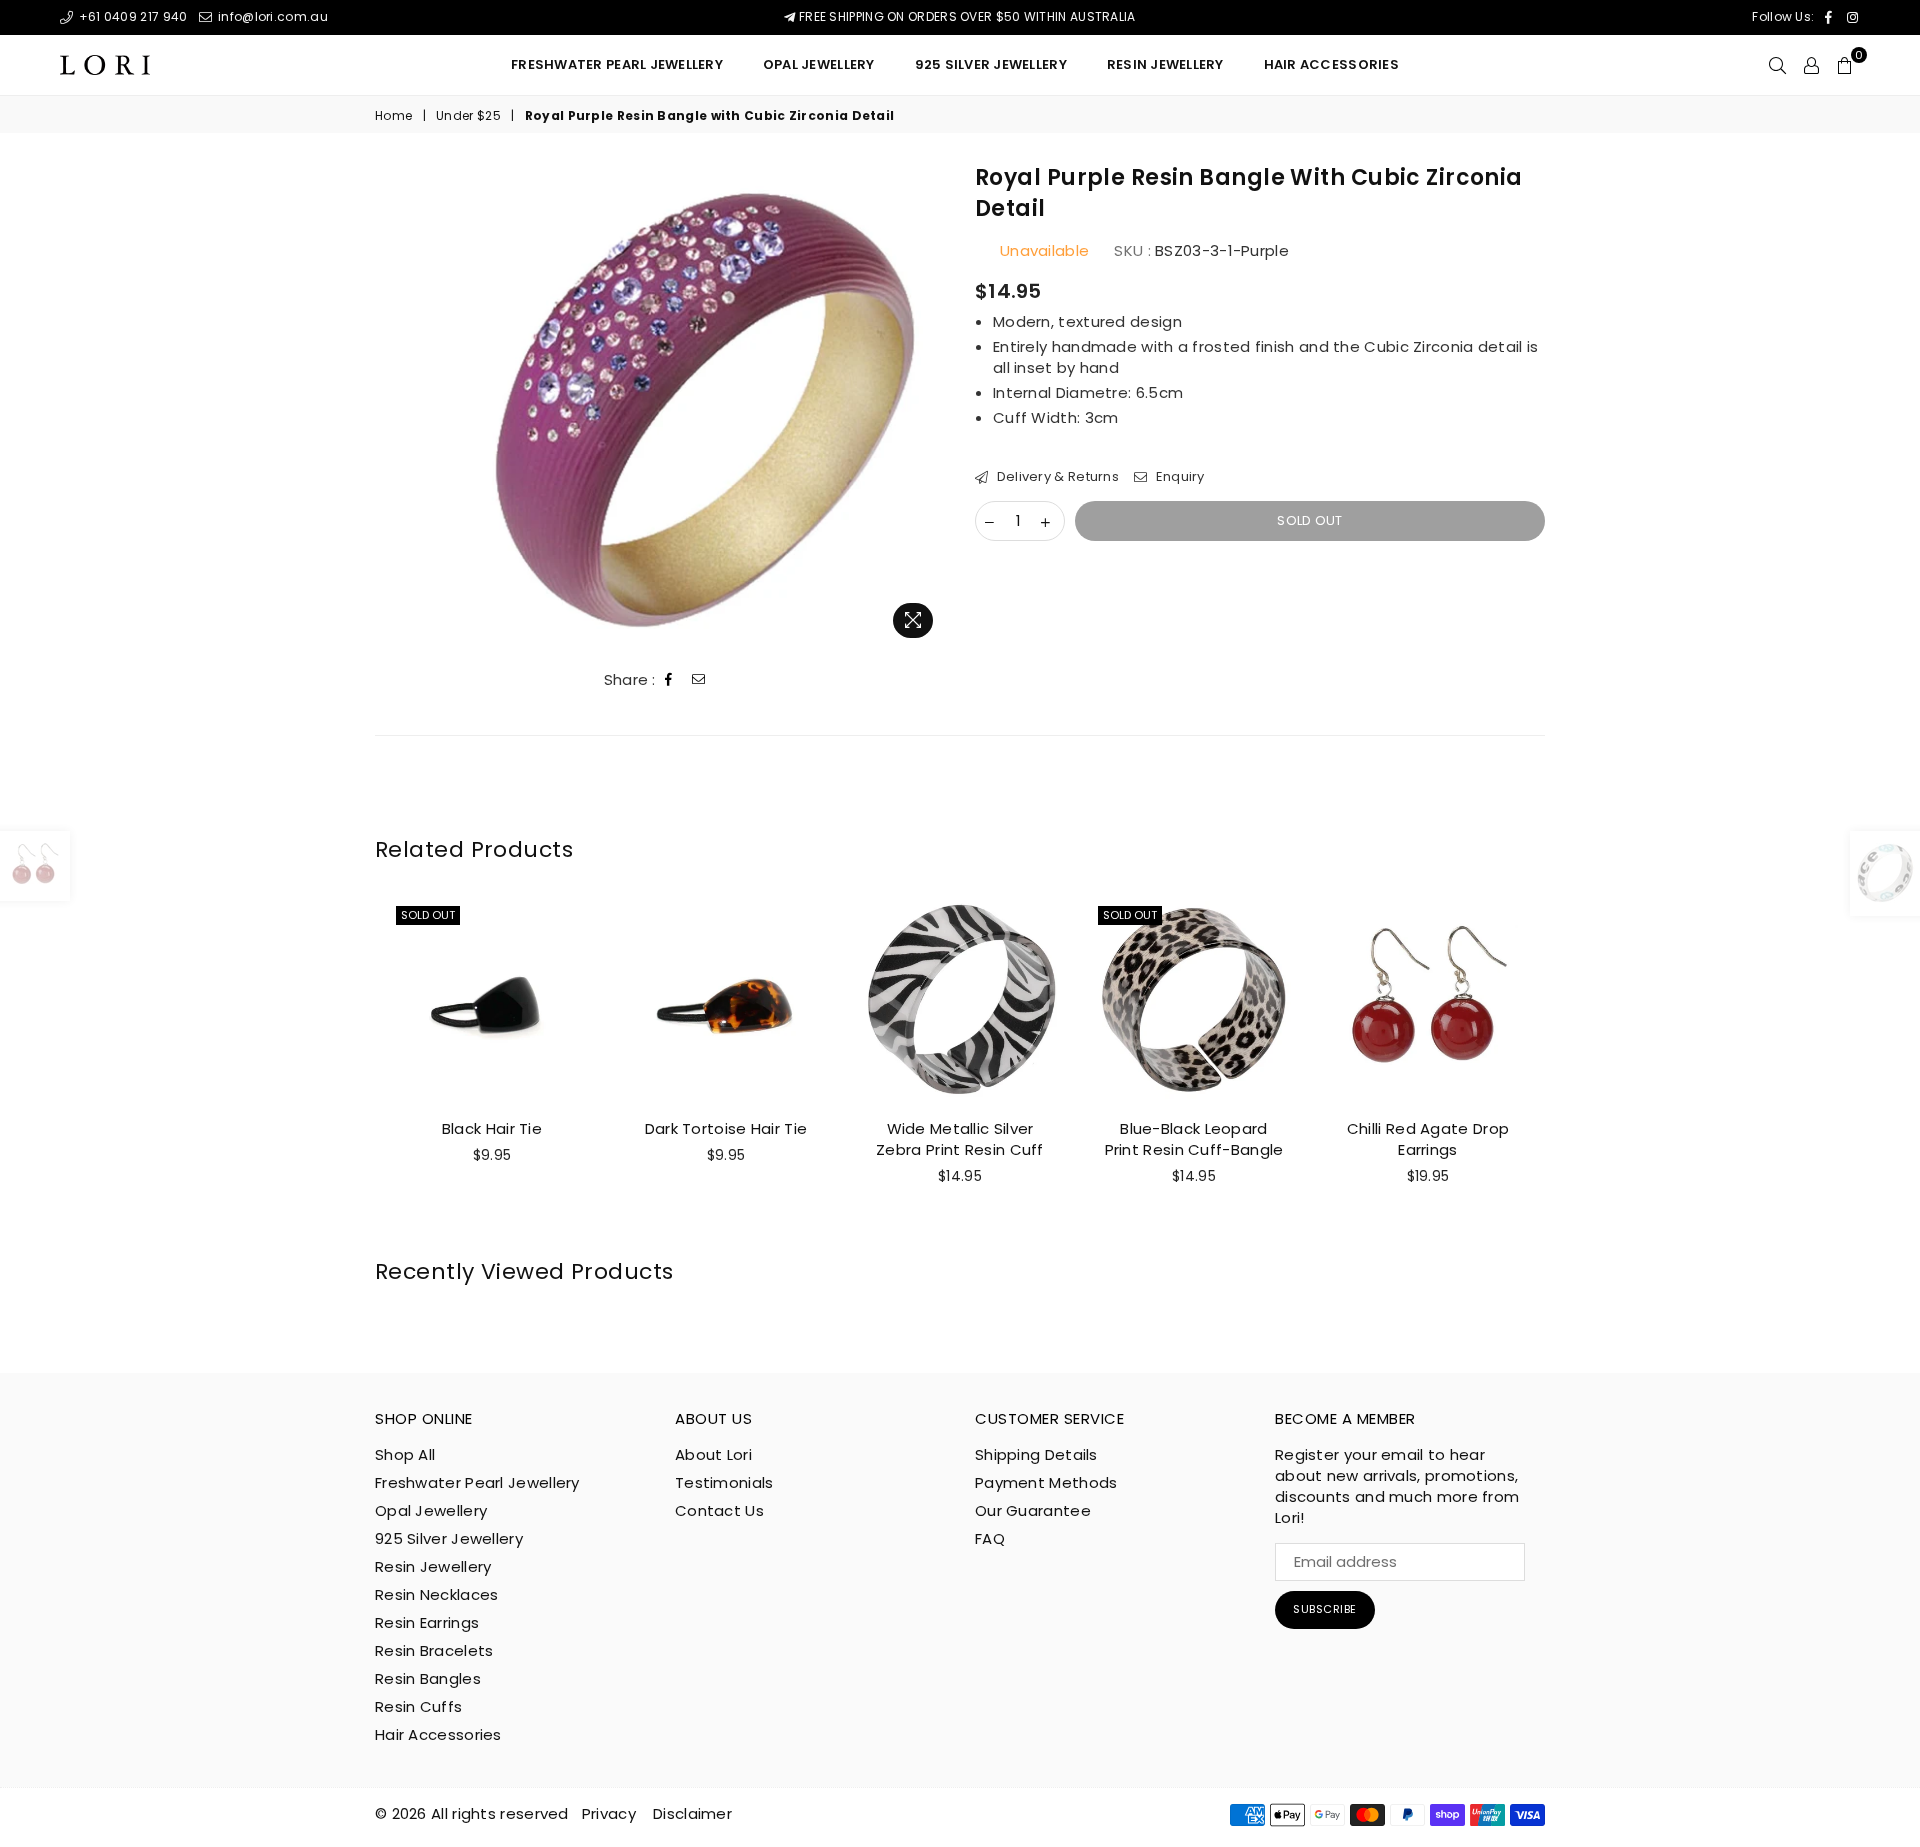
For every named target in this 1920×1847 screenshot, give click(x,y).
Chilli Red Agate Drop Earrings (1428, 1139)
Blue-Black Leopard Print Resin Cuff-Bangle (1194, 1139)
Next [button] (1567, 1068)
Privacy (609, 1813)
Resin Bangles (428, 1678)
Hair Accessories (1331, 64)
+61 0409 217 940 (131, 16)
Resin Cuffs (418, 1706)
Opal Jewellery (819, 64)
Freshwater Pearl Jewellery (617, 64)
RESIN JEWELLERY (1165, 64)
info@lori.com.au (271, 16)
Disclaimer (692, 1813)
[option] (703, 405)
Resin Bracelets (434, 1650)
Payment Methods (1046, 1482)
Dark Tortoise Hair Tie (726, 1128)
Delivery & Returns (1056, 477)
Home (393, 116)
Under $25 (468, 116)
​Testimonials (724, 1482)
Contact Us (719, 1510)
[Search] (1777, 65)
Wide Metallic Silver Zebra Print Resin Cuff (960, 1139)
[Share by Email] (699, 680)
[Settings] (1811, 65)
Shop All (405, 1454)
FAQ (990, 1538)
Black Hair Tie (492, 1128)
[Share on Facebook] (669, 680)
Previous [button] (352, 1068)
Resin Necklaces (437, 1594)
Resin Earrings (427, 1622)
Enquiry (1178, 477)
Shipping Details (1036, 1454)
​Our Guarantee (1033, 1510)
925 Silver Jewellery (991, 64)
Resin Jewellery (433, 1566)
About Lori (713, 1454)
